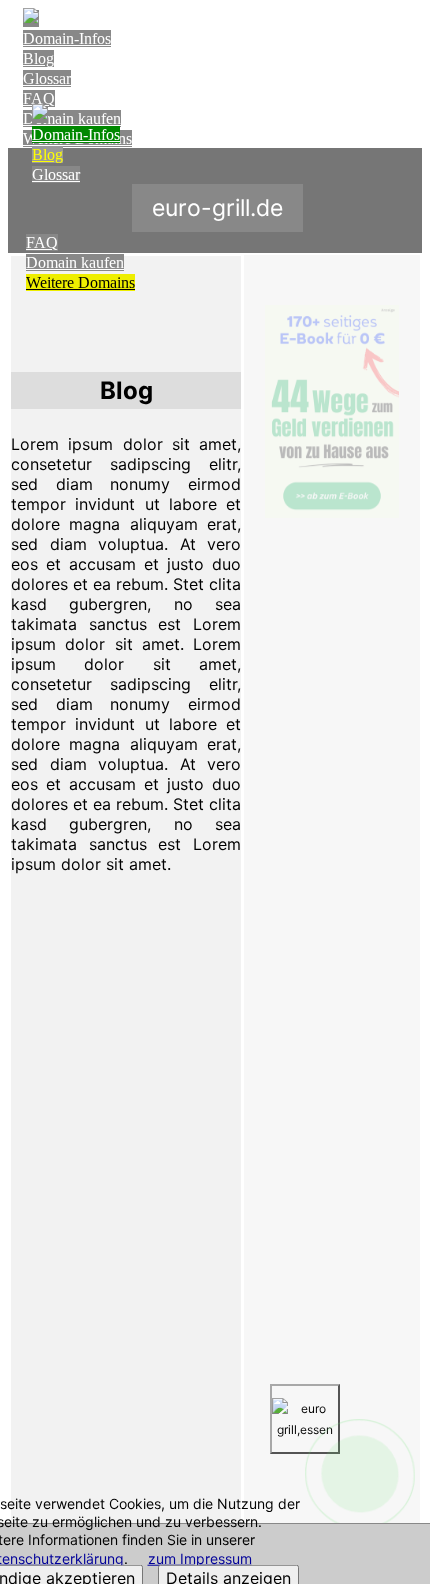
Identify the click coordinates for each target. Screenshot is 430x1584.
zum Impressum (200, 1557)
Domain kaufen (75, 262)
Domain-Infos (67, 38)
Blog (38, 58)
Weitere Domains (80, 282)
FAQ (39, 98)
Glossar (47, 78)
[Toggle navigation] (402, 36)
